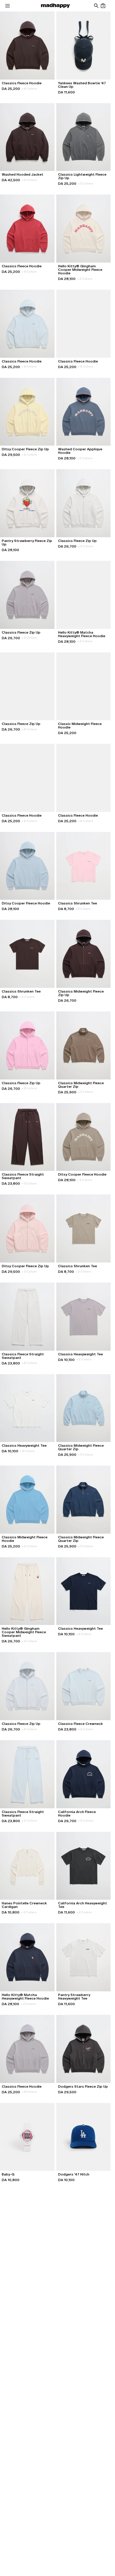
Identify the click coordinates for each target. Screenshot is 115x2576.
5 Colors (83, 909)
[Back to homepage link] (55, 6)
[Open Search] (96, 6)
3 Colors (86, 1092)
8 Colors (29, 272)
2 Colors (29, 180)
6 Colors (86, 546)
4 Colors (29, 89)
